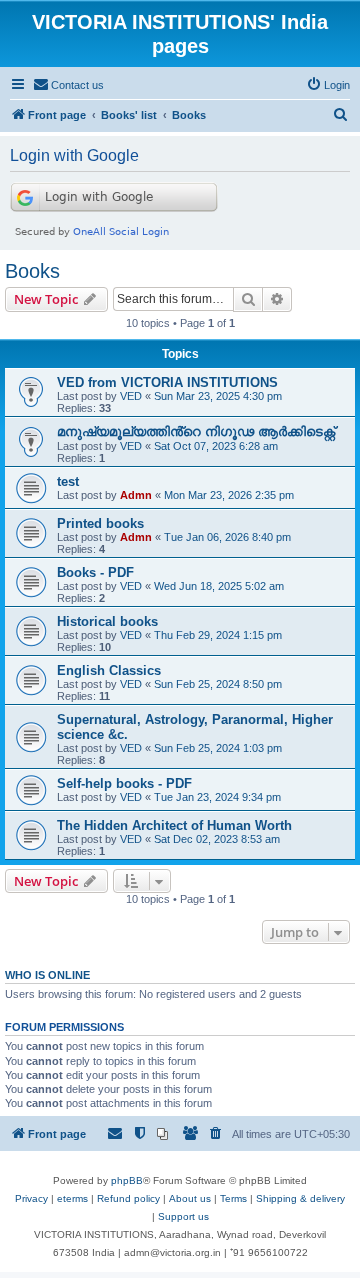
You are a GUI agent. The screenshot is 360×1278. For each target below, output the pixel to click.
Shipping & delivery (300, 1198)
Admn (136, 495)
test (68, 481)
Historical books (107, 621)
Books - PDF (95, 572)
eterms (72, 1198)
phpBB (127, 1180)
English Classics (109, 670)
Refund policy (128, 1198)
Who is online (47, 975)
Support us (183, 1216)
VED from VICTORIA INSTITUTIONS (167, 382)
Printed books (100, 523)
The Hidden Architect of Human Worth (174, 825)
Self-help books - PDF (124, 783)
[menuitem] (68, 85)
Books (32, 271)
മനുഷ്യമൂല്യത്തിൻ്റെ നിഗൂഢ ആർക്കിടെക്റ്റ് (196, 431)
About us (190, 1198)
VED (131, 396)
